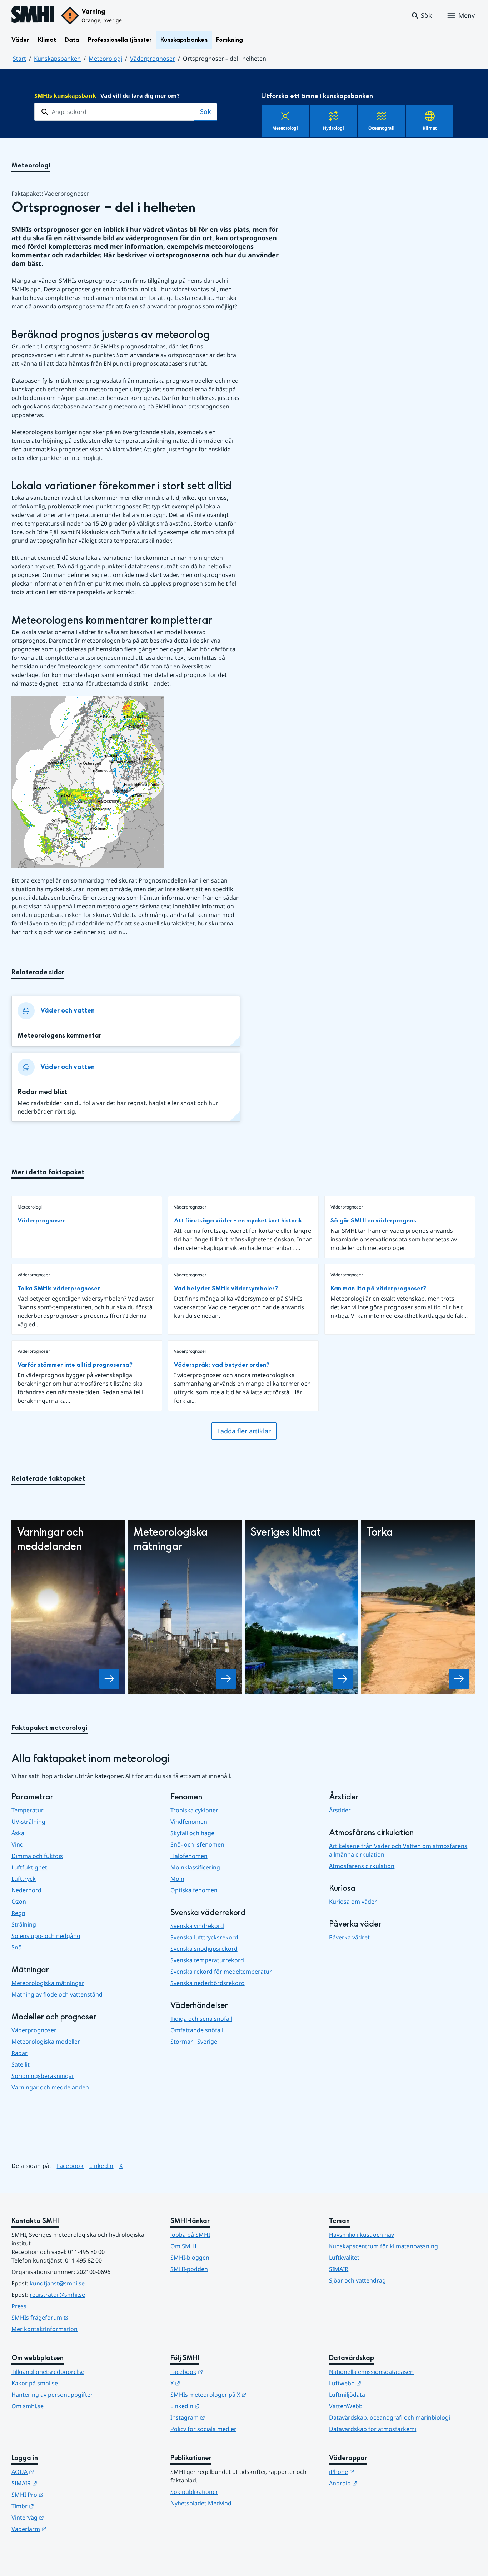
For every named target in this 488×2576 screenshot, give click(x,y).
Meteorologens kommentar (59, 1036)
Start (19, 59)
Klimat (47, 40)
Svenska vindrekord (197, 1926)
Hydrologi (333, 128)
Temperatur (28, 1810)
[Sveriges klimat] (343, 1679)
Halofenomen (189, 1856)
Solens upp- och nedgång (46, 1936)
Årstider (340, 1810)
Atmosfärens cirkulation (362, 1866)
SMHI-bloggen (190, 2258)
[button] (421, 16)
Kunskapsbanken (184, 40)
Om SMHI (183, 2246)
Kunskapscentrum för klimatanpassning (384, 2246)
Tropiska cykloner (194, 1810)
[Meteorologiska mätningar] (226, 1679)
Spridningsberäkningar (43, 2076)
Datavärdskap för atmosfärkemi (373, 2429)
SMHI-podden (189, 2269)
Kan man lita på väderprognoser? (378, 1288)
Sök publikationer (194, 2492)
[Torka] (459, 1679)
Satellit (21, 2064)
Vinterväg (63, 2517)
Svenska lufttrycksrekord (204, 1937)
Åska (18, 1833)
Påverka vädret (349, 1937)
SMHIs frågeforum (75, 2317)
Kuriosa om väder (353, 1902)
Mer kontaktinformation (44, 2329)
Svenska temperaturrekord (207, 1960)
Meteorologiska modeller (46, 2042)
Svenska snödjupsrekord (204, 1949)
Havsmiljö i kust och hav (362, 2235)
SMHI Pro (63, 2494)
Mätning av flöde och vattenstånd (57, 1994)
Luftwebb (380, 2383)
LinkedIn (101, 2166)
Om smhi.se (28, 2406)
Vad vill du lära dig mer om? (107, 96)
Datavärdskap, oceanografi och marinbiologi (390, 2417)
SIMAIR (339, 2269)
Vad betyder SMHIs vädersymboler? (226, 1288)
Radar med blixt (42, 1092)
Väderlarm (64, 2529)
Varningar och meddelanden (50, 2087)
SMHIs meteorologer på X (243, 2394)
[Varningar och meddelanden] (109, 1679)
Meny (467, 15)
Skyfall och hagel (193, 1833)
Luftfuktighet (29, 1867)
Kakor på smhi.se (35, 2383)
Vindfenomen (189, 1822)
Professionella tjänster (120, 40)
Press (19, 2306)
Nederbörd (26, 1890)
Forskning (230, 40)
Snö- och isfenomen (197, 1844)
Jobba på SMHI (190, 2235)
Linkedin (220, 2406)
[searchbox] (114, 112)
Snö (17, 1947)
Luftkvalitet (344, 2258)
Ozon (19, 1902)
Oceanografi (381, 128)
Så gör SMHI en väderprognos (373, 1221)
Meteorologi (105, 59)
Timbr (58, 2506)
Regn (18, 1913)
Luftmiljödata (347, 2395)
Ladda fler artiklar (244, 1431)
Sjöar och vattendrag (357, 2280)
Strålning (24, 1924)
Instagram (223, 2417)
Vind (18, 1844)
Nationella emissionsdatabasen (371, 2372)
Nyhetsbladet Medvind (201, 2503)
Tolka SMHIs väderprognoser (59, 1288)
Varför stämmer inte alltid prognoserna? (75, 1365)
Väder (20, 40)
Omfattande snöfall (197, 2030)
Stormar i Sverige (194, 2042)
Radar (19, 2053)
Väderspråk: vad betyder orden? (222, 1365)
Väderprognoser (153, 59)
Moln (177, 1879)
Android (378, 2483)
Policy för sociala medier (203, 2429)
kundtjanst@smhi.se (57, 2283)
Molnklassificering (195, 1867)
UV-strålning (28, 1822)
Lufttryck (24, 1879)
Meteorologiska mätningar (48, 1983)
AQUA (58, 2472)
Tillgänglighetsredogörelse (48, 2372)
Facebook (70, 2166)
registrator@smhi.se (57, 2295)
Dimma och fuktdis (37, 1856)
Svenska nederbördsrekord (208, 1983)
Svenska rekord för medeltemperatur (221, 1972)
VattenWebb (346, 2406)
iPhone (377, 2472)
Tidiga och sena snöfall (201, 2019)
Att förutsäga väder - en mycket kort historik (238, 1221)
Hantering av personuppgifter (52, 2395)
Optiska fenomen (194, 1890)
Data (72, 40)
